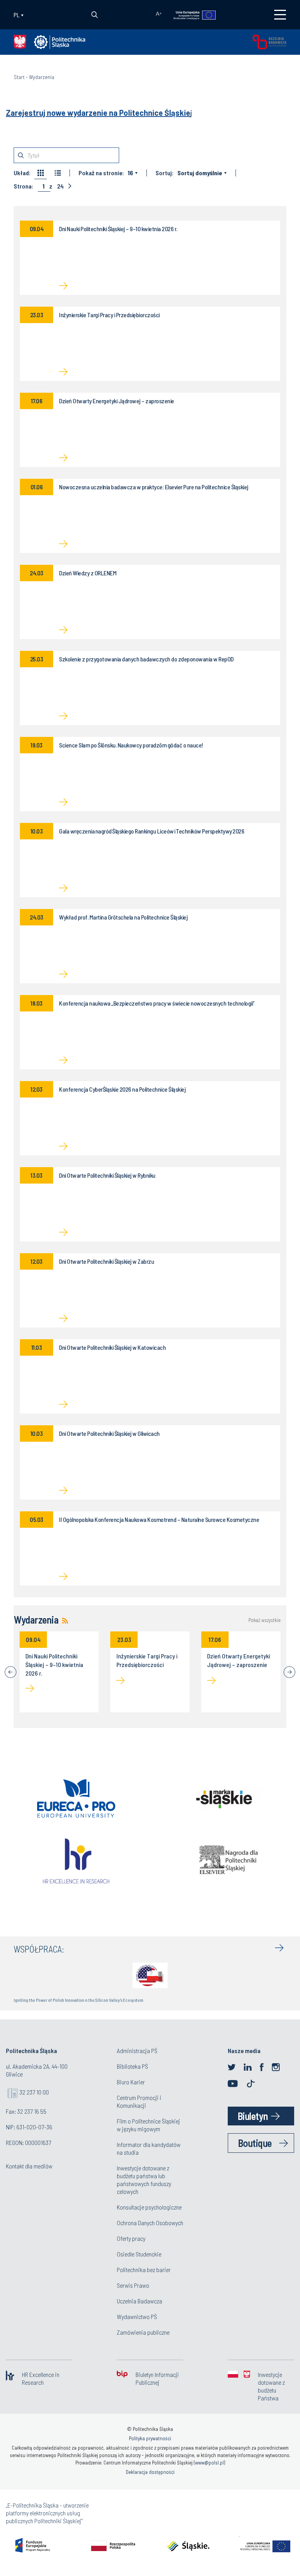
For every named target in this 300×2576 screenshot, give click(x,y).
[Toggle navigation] (280, 15)
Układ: (22, 173)
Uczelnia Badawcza (139, 2301)
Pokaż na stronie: (101, 173)
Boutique (255, 2143)
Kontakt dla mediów (29, 2166)
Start (19, 77)
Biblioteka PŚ (132, 2066)
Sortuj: (164, 173)
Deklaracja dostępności (150, 2472)
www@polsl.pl (209, 2463)
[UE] (191, 14)
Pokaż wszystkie (264, 1620)
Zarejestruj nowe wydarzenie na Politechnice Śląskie (98, 113)
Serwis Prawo (133, 2285)
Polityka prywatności (150, 2438)
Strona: (23, 186)
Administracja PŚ (137, 2051)
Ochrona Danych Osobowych (150, 2223)
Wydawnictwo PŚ (137, 2316)
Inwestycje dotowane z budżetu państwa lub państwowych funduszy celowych (144, 2180)
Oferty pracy (131, 2238)
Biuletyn (253, 2116)
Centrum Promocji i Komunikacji (139, 2101)
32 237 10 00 (34, 2092)
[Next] (289, 1672)
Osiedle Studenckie (139, 2254)
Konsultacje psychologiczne (149, 2207)
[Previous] (11, 1672)
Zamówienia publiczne (143, 2332)
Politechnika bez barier (144, 2270)
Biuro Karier (131, 2082)
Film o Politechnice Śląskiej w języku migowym (148, 2125)
